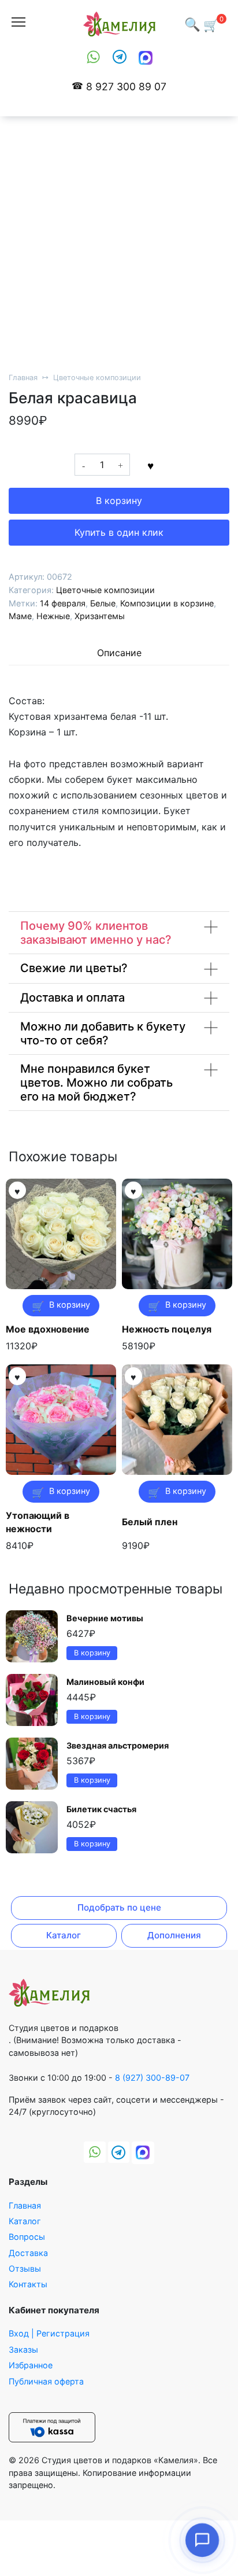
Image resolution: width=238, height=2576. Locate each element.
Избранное (31, 2365)
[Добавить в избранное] (150, 465)
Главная (23, 378)
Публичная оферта (46, 2381)
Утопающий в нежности (38, 1522)
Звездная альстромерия (118, 1745)
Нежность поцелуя (167, 1329)
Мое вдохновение (48, 1329)
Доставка (28, 2253)
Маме (20, 616)
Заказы (23, 2349)
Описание (119, 653)
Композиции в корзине (167, 603)
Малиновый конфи (105, 1682)
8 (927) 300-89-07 (152, 2078)
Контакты (28, 2284)
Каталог (64, 1935)
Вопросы (27, 2237)
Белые (103, 603)
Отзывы (25, 2268)
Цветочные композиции (97, 378)
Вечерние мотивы (105, 1618)
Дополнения (174, 1935)
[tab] (119, 653)
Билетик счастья (101, 1809)
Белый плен (150, 1522)
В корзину (119, 501)
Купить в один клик (119, 532)
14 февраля (63, 603)
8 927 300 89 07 (126, 87)
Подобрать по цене (119, 1907)
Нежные (53, 616)
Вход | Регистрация (49, 2333)
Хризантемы (100, 616)
